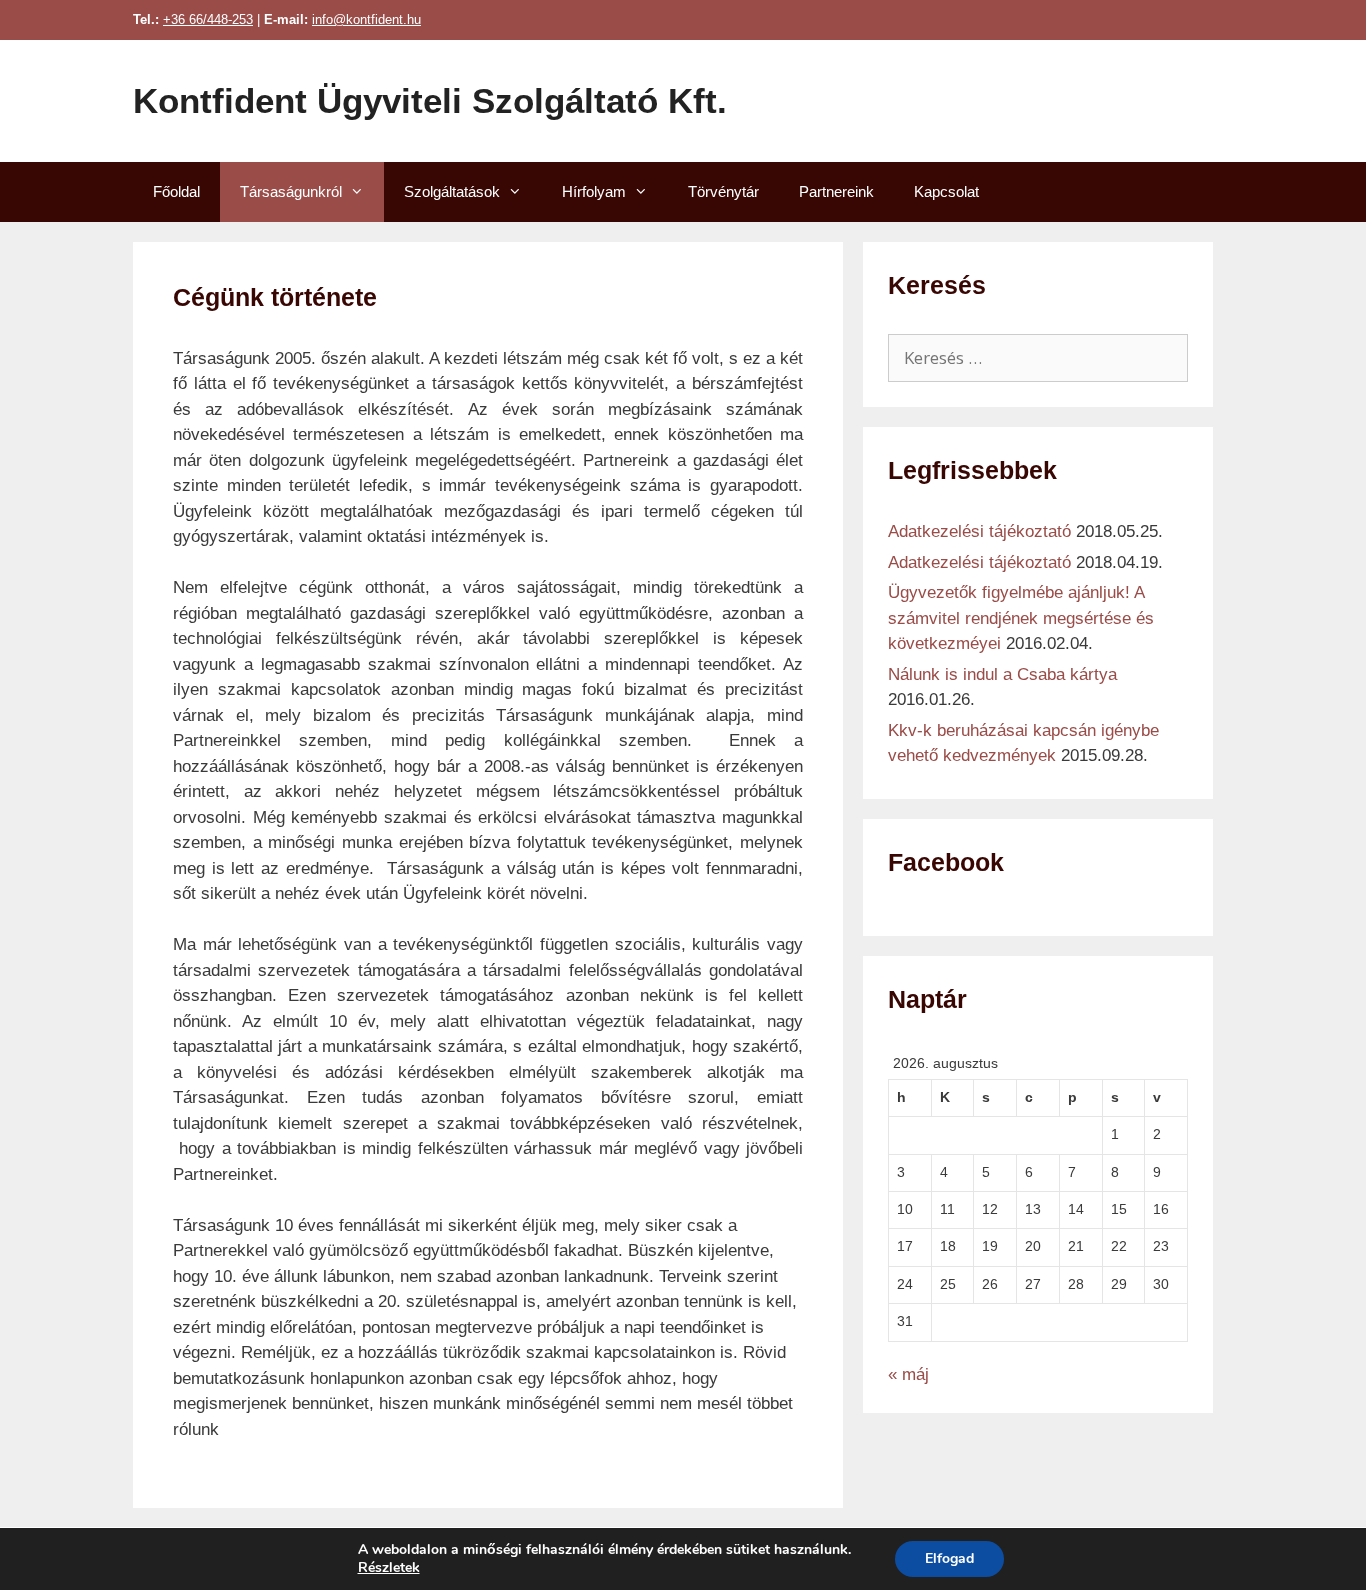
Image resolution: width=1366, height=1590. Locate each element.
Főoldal (176, 191)
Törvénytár (723, 191)
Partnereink (836, 191)
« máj (908, 1374)
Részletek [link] (389, 1567)
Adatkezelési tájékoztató (979, 531)
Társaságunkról (291, 191)
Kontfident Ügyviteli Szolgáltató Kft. (430, 100)
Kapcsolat (946, 191)
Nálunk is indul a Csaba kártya (1002, 674)
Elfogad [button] (949, 1558)
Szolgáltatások (452, 191)
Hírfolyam (594, 191)
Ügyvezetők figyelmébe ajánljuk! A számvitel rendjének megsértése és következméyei (1021, 618)
